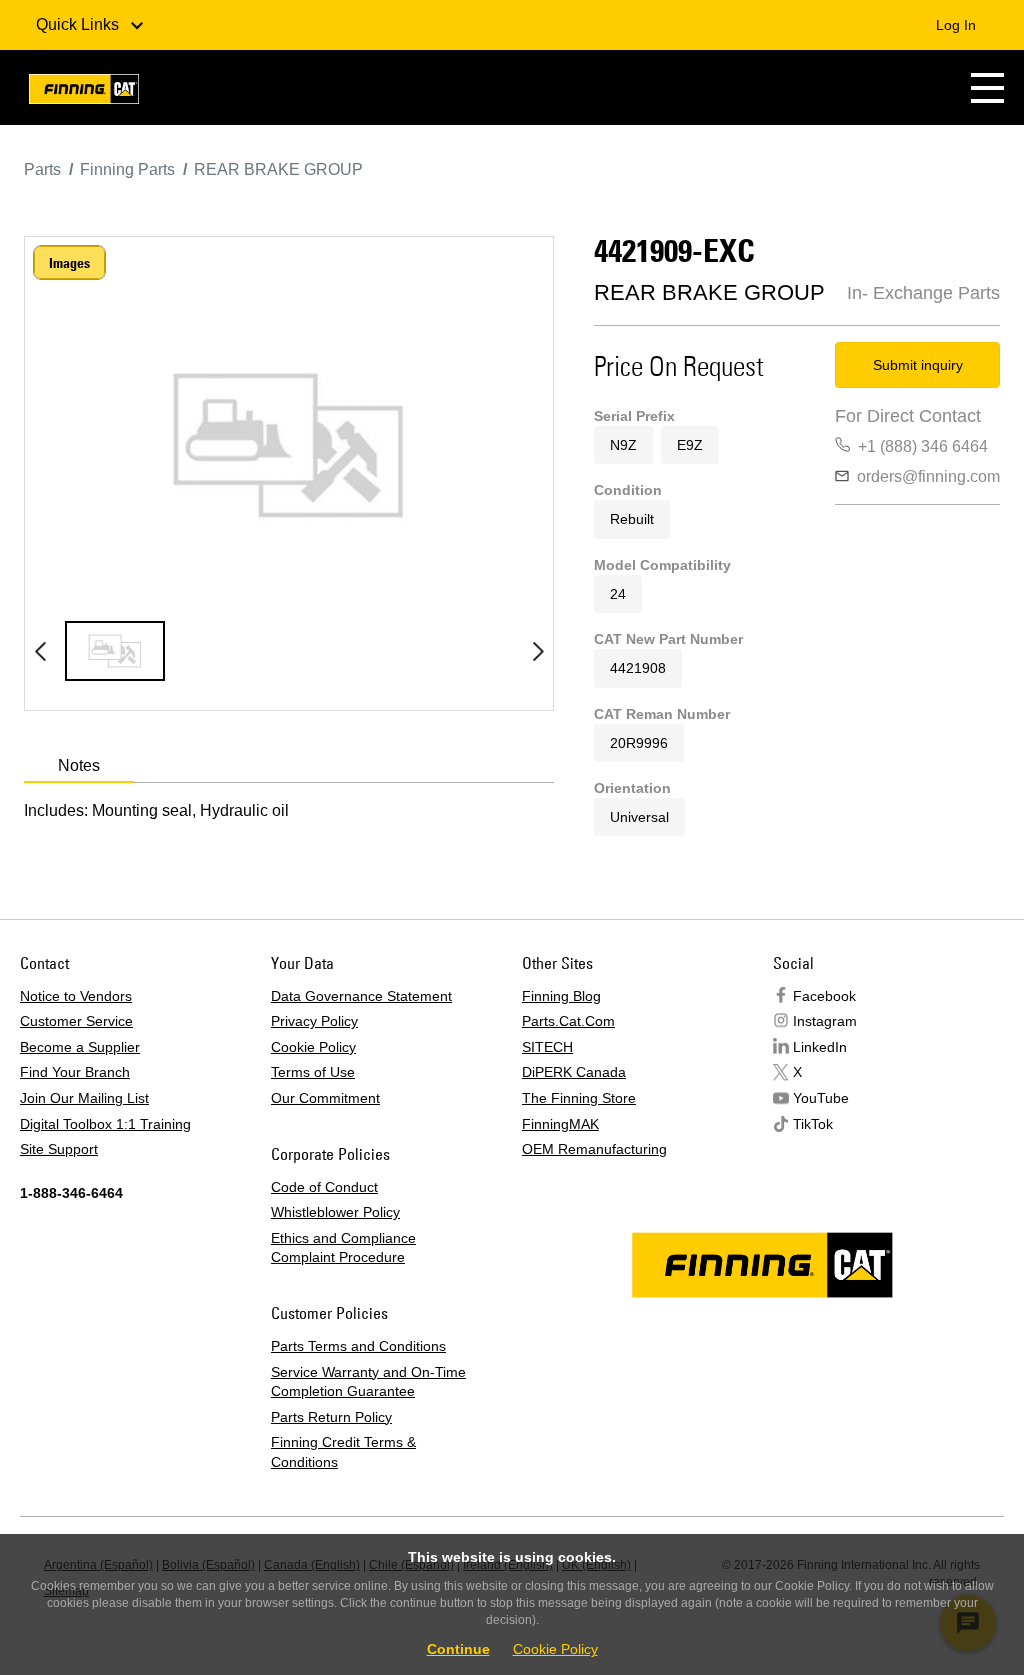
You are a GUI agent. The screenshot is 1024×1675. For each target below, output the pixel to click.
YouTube (821, 1098)
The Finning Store (579, 1098)
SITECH (547, 1047)
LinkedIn (820, 1047)
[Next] (538, 651)
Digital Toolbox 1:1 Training (105, 1124)
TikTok (813, 1124)
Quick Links (79, 24)
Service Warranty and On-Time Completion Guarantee (368, 1382)
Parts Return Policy (331, 1417)
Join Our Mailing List (84, 1098)
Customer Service (76, 1021)
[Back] (40, 651)
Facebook (824, 996)
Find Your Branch (75, 1072)
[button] (987, 87)
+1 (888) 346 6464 (923, 446)
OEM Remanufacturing (594, 1149)
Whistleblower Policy (335, 1212)
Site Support (59, 1149)
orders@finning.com (928, 476)
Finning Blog (561, 996)
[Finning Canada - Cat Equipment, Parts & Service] (84, 92)
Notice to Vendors (76, 996)
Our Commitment (325, 1098)
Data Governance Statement (361, 996)
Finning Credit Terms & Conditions (343, 1452)
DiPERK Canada (574, 1072)
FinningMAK (560, 1124)
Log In (956, 25)
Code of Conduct (324, 1187)
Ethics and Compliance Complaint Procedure (343, 1248)
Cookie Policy (313, 1047)
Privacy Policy (314, 1021)
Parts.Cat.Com (568, 1021)
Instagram (825, 1021)
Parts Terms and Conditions (358, 1346)
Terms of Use (313, 1072)
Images (69, 263)
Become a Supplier (80, 1047)
